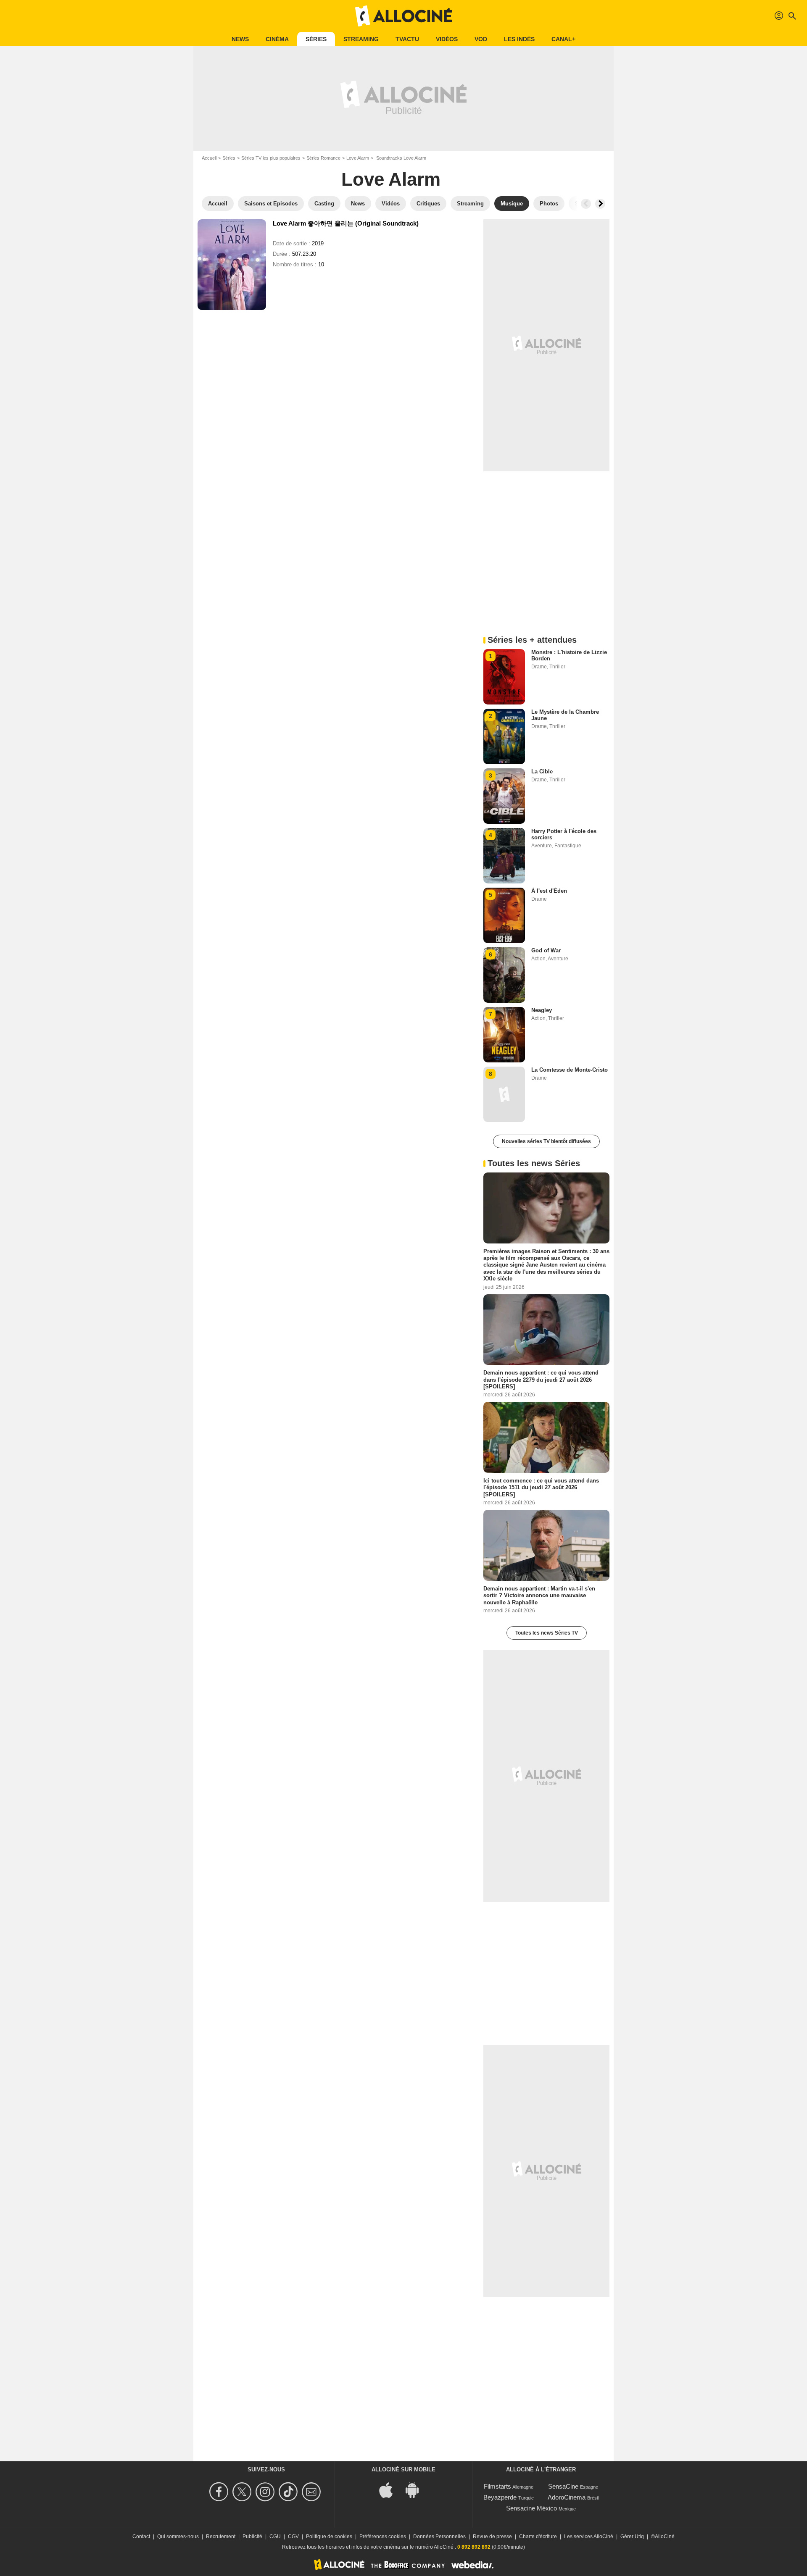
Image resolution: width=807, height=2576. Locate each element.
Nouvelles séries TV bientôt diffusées (546, 1141)
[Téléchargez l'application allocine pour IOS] (390, 2490)
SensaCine (563, 2486)
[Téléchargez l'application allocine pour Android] (417, 2490)
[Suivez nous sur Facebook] (220, 2492)
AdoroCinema (567, 2497)
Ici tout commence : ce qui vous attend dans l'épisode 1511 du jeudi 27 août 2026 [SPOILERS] (541, 1488)
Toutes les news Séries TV (547, 1633)
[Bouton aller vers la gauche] (586, 204)
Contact (141, 2537)
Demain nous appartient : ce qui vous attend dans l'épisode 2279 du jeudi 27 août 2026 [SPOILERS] (541, 1380)
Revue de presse (492, 2537)
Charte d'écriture (538, 2537)
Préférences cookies (383, 2537)
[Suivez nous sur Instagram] (266, 2492)
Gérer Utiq (632, 2537)
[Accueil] (403, 16)
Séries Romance (323, 158)
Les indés (519, 39)
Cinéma (277, 39)
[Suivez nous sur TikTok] (289, 2492)
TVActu (407, 39)
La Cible (542, 771)
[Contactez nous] (313, 2492)
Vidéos (447, 39)
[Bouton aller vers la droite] (600, 204)
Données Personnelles (439, 2537)
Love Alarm (358, 158)
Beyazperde (500, 2497)
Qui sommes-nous (178, 2537)
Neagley (542, 1010)
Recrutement (221, 2537)
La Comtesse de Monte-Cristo (570, 1070)
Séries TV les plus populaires (271, 158)
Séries (316, 39)
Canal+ (563, 39)
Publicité (252, 2537)
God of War (546, 950)
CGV (293, 2537)
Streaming (361, 39)
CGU (275, 2537)
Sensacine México (531, 2508)
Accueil (209, 158)
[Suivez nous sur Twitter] (243, 2492)
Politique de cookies (329, 2537)
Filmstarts (497, 2486)
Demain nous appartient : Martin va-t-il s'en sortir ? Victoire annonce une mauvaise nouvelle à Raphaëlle (539, 1596)
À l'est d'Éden (549, 891)
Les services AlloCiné (589, 2537)
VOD (481, 39)
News (240, 39)
